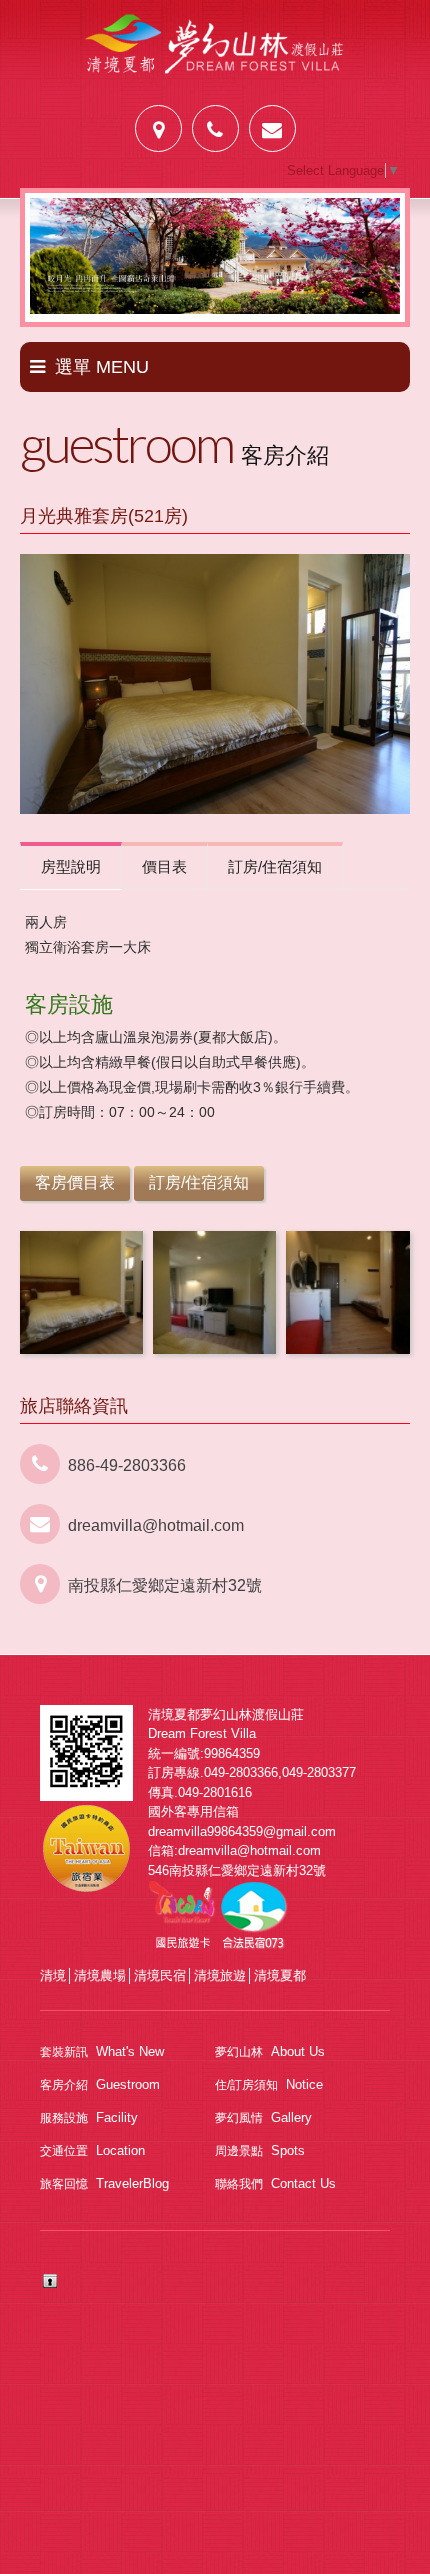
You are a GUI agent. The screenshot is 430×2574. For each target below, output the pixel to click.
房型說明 (71, 866)
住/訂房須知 (269, 2084)
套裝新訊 (102, 2051)
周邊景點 (260, 2150)
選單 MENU (102, 367)
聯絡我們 (275, 2183)
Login (50, 2281)
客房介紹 (100, 2084)
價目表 (164, 866)
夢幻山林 (270, 2051)
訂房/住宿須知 (275, 866)
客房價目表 (75, 1182)
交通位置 (92, 2150)
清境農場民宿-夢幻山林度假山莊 (215, 57)
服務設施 (89, 2117)
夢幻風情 (263, 2117)
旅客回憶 (104, 2183)
